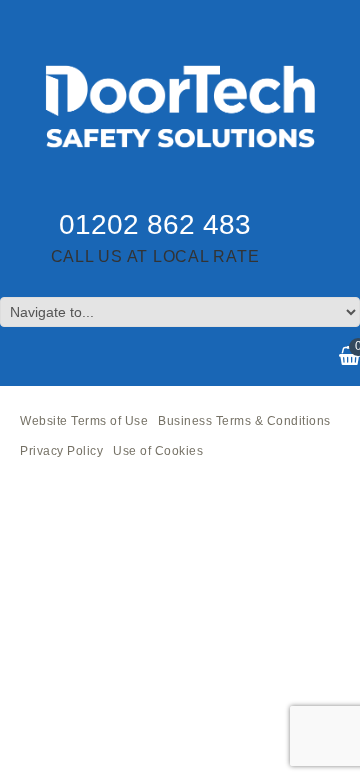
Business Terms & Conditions (244, 421)
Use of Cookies (158, 451)
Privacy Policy (61, 451)
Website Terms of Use (84, 421)
